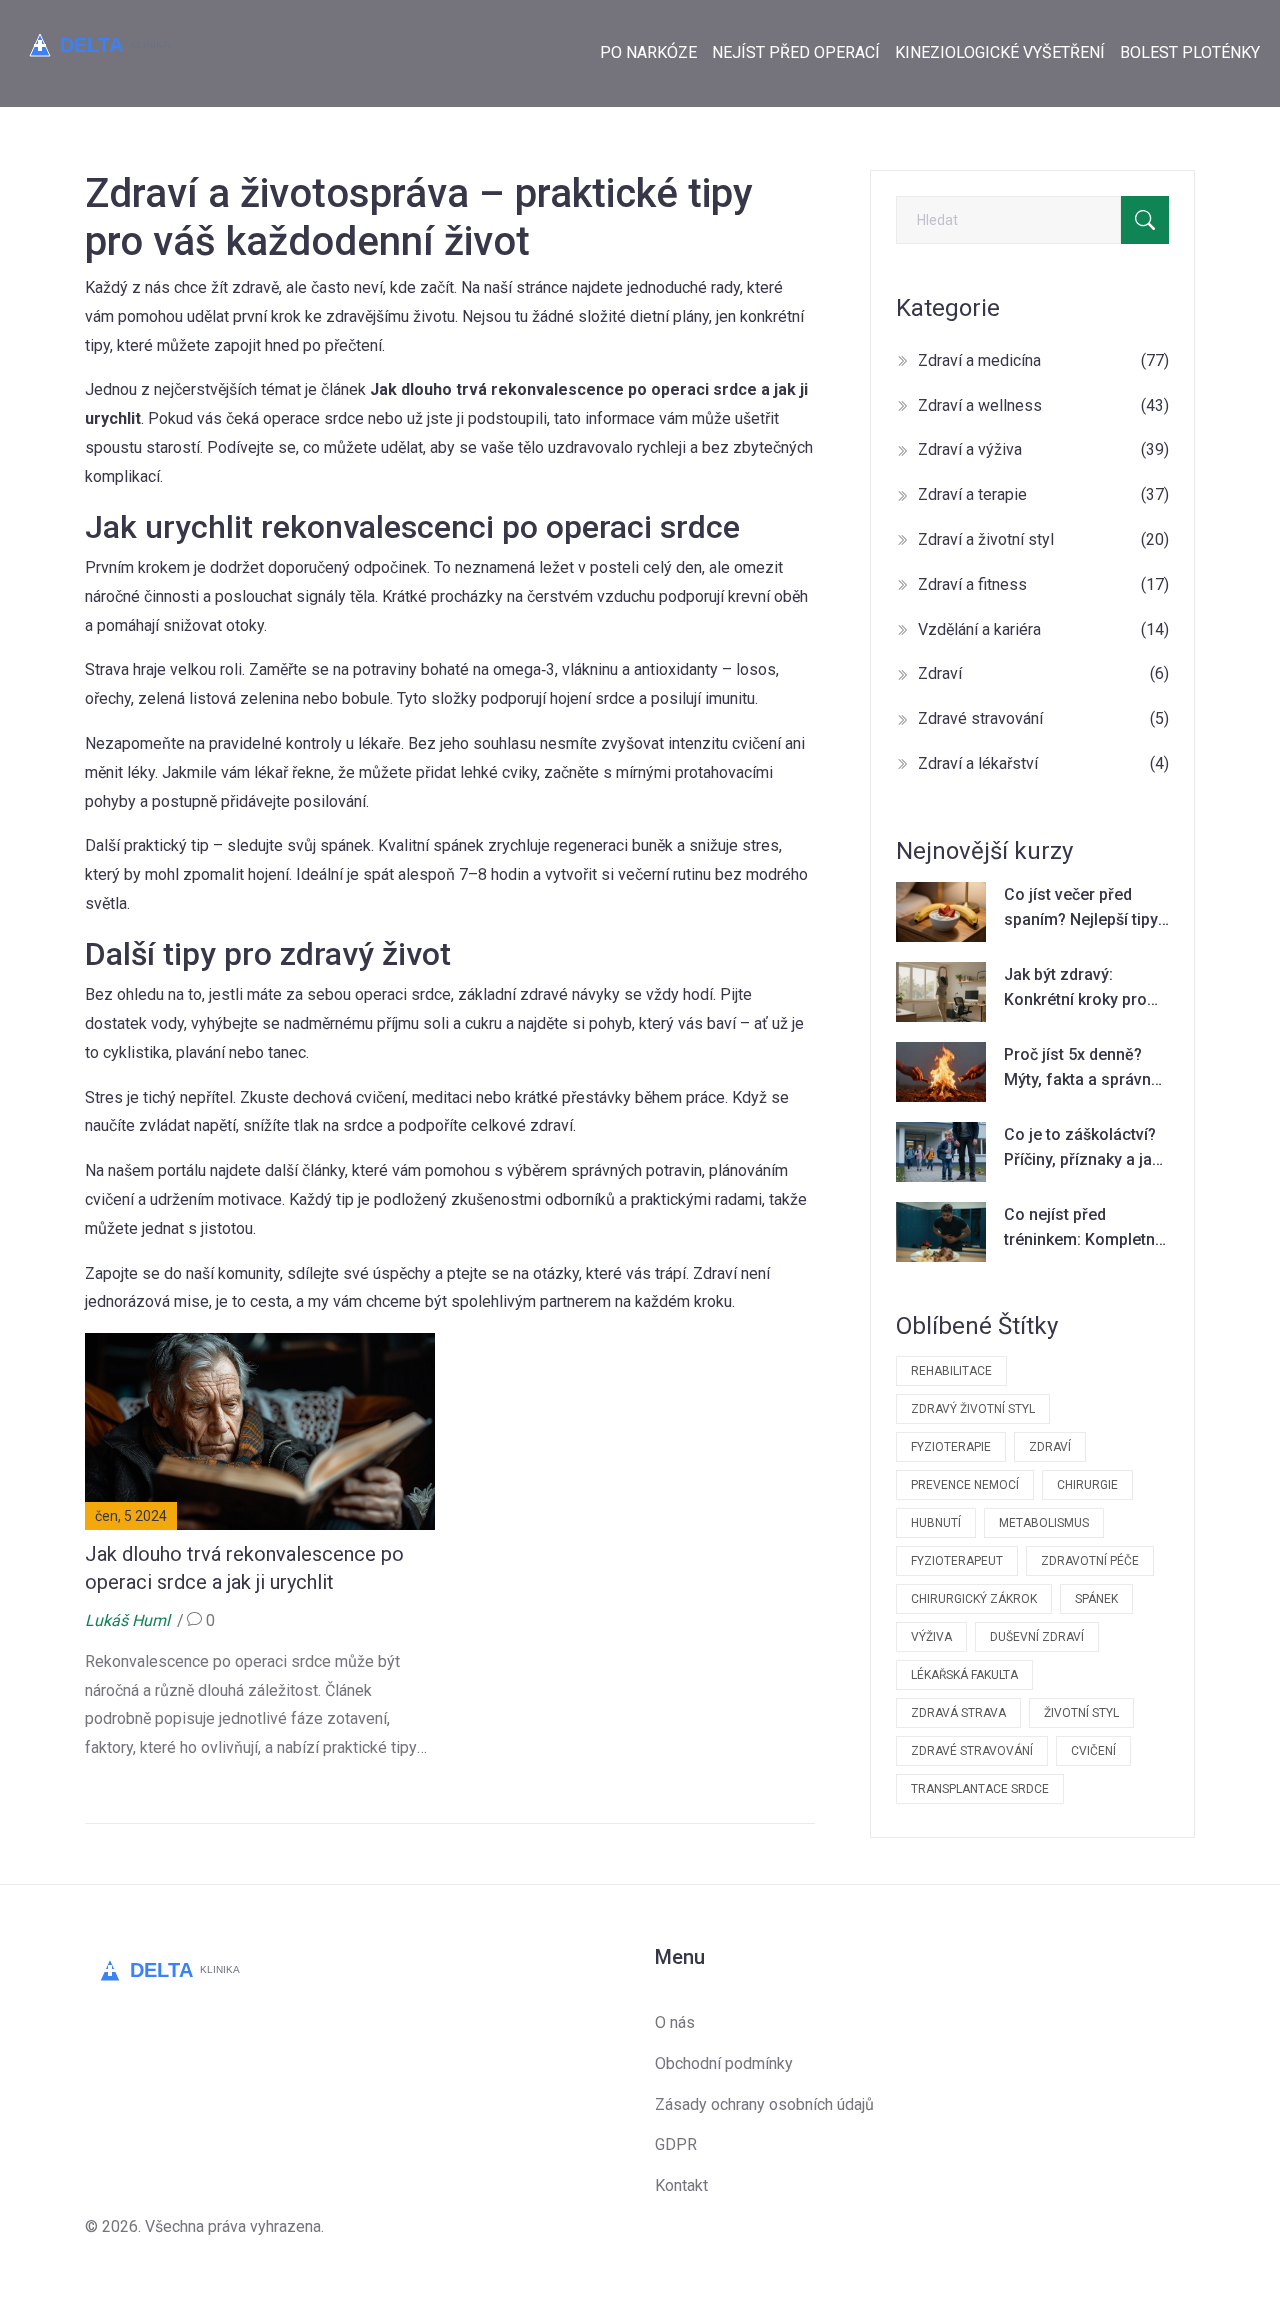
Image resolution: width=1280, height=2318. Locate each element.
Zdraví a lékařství (1043, 763)
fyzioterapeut (957, 1561)
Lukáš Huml (127, 1620)
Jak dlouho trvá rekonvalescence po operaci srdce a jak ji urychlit (244, 1568)
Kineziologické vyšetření (1000, 52)
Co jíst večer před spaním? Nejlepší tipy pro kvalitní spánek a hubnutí (1081, 909)
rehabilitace (951, 1371)
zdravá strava (958, 1713)
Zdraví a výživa (1043, 449)
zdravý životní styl (973, 1409)
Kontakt (681, 2185)
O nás (675, 2022)
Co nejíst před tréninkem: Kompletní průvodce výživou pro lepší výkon (1082, 1229)
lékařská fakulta (964, 1675)
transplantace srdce (980, 1789)
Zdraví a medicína (1043, 360)
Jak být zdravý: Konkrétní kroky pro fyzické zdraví (1075, 989)
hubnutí (936, 1523)
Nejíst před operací (796, 52)
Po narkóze (648, 52)
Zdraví (1043, 673)
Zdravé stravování (1043, 718)
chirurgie (1087, 1485)
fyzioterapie (951, 1447)
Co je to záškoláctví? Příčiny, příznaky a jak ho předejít (1082, 1149)
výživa (931, 1637)
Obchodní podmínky (724, 2063)
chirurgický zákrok (974, 1599)
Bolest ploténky (1190, 52)
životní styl (1081, 1713)
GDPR (676, 2144)
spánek (1096, 1599)
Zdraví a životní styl (1043, 539)
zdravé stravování (972, 1751)
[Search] (1145, 220)
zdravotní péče (1090, 1561)
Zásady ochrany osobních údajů (764, 2104)
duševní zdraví (1037, 1637)
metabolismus (1044, 1523)
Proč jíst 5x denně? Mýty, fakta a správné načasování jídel (1082, 1069)
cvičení (1093, 1751)
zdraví (1050, 1447)
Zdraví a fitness (1043, 584)
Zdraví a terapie (1043, 494)
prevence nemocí (965, 1485)
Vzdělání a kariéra (1043, 629)
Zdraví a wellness (1043, 405)
